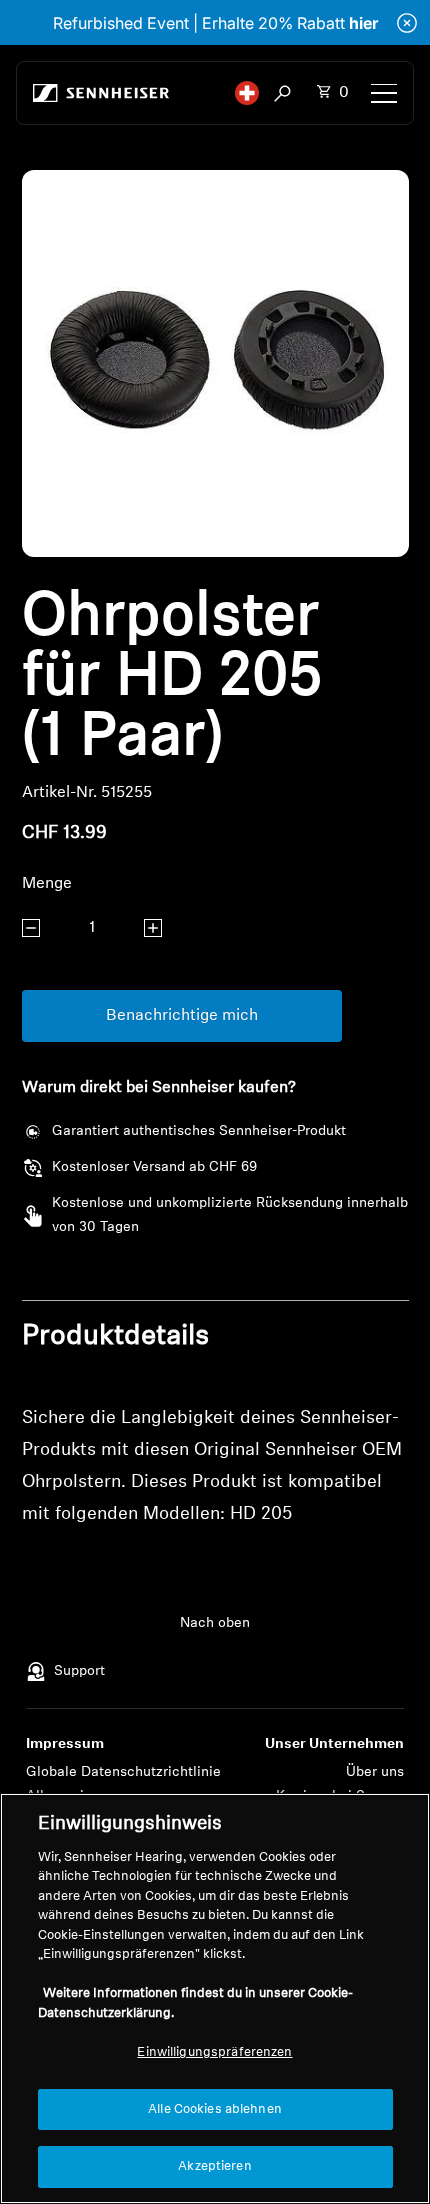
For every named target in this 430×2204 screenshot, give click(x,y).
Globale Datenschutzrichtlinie (123, 1772)
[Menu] (384, 93)
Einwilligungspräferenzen (214, 2052)
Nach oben (215, 1623)
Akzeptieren (214, 2166)
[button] (247, 93)
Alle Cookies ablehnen (215, 2109)
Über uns (375, 1772)
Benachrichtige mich (182, 1016)
